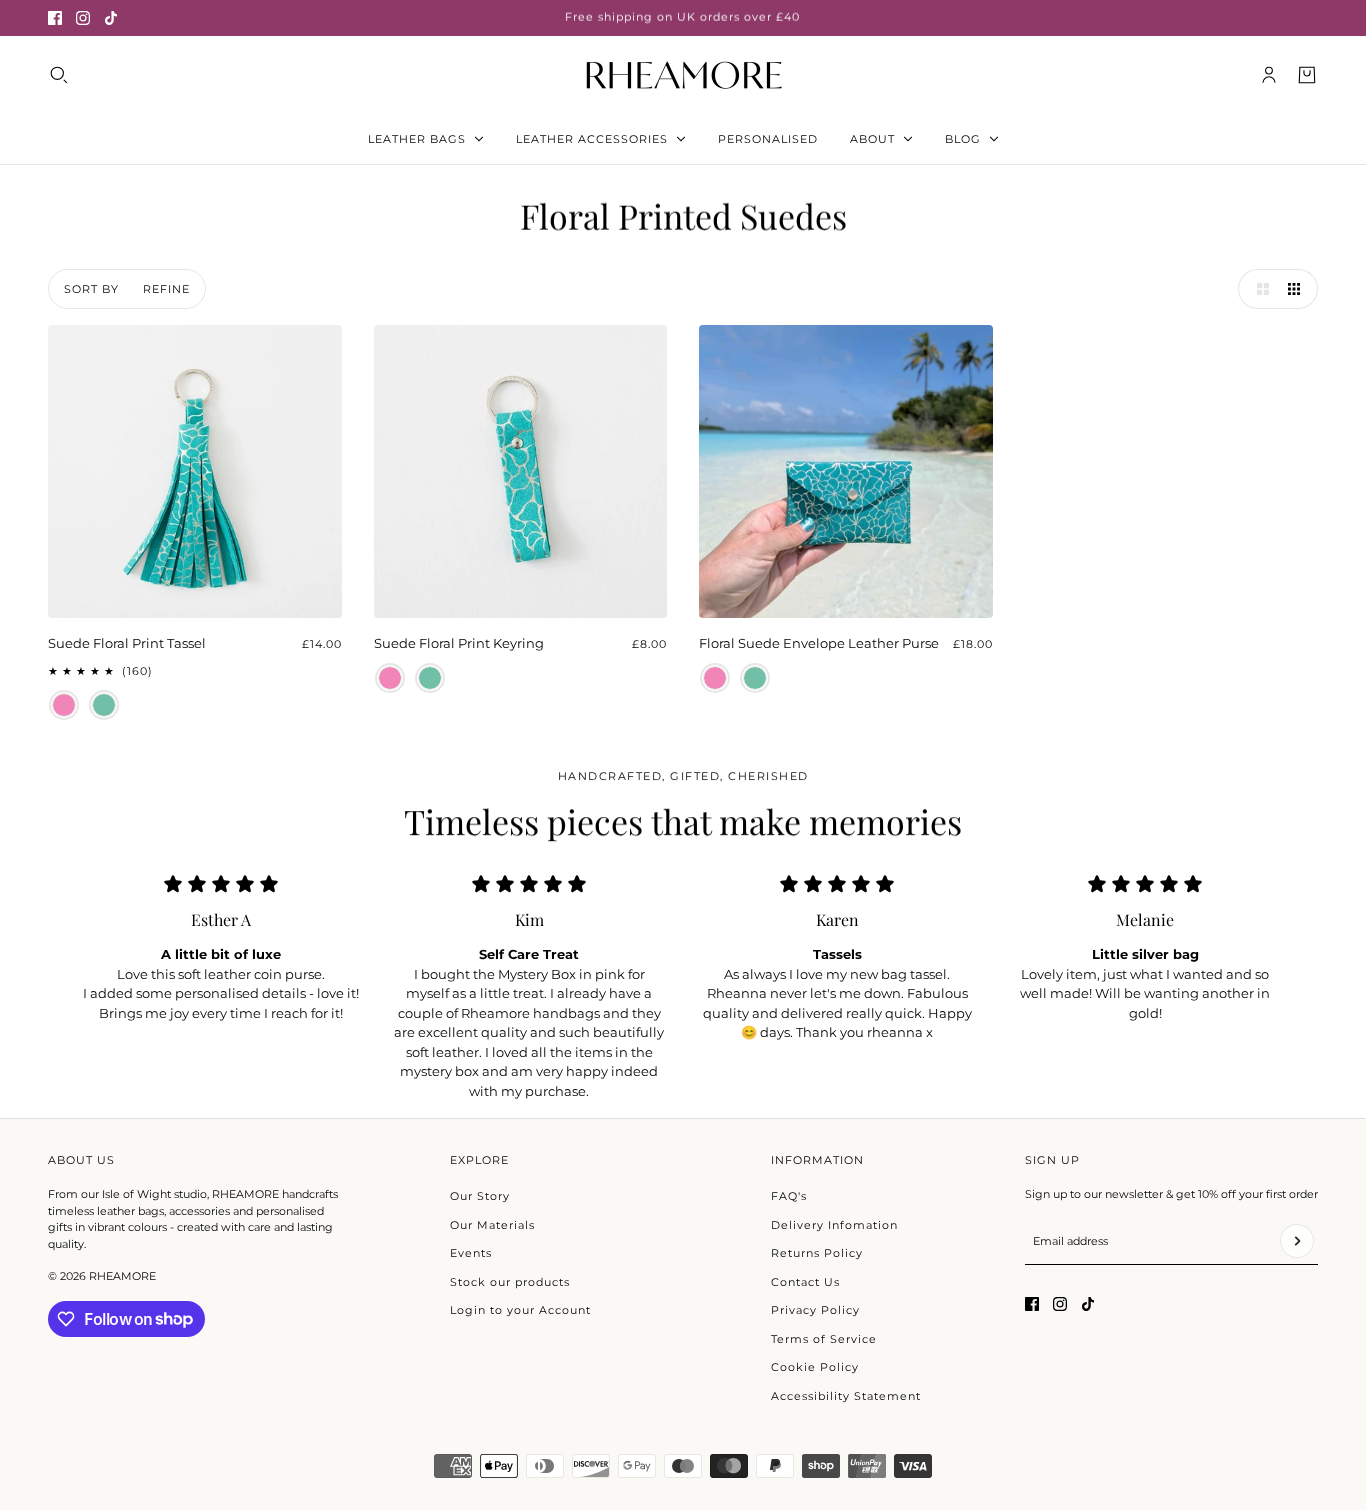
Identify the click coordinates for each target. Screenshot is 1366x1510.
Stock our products (510, 1282)
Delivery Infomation (834, 1225)
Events (471, 1253)
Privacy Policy (815, 1310)
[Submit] (1297, 1241)
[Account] (1269, 75)
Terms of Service (824, 1339)
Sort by (91, 289)
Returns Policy (817, 1253)
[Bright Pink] (64, 705)
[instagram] (83, 18)
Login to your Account (520, 1310)
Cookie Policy (815, 1367)
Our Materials (492, 1225)
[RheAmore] (683, 74)
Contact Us (805, 1282)
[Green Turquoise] (104, 705)
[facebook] (55, 18)
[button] (1258, 289)
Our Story (480, 1196)
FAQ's (789, 1196)
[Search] (59, 75)
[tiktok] (111, 18)
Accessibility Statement (846, 1396)
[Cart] (1307, 75)
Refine (166, 289)
